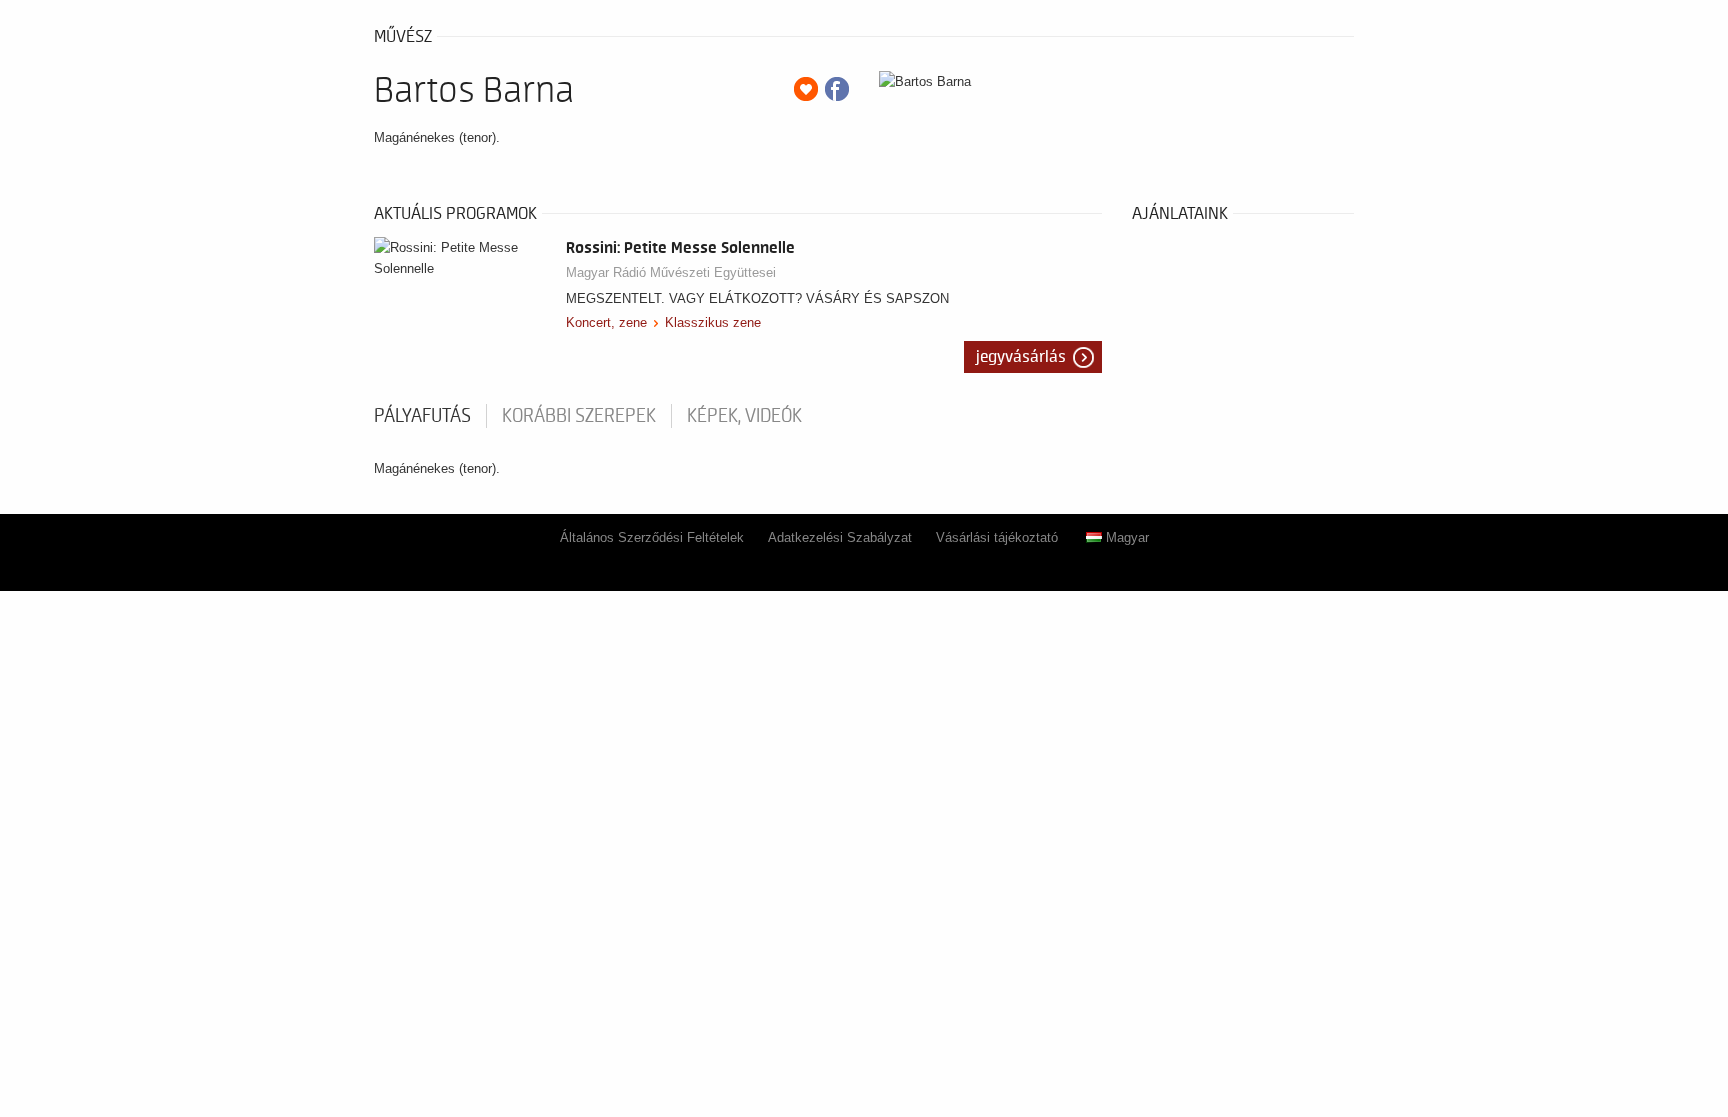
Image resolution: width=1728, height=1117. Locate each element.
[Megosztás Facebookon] (837, 89)
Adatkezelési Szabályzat (840, 537)
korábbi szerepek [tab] (579, 416)
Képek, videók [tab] (744, 416)
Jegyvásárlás (1021, 357)
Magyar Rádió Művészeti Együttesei (671, 272)
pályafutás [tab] (422, 416)
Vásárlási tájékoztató (997, 537)
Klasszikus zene (713, 322)
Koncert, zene (606, 322)
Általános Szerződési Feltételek (652, 537)
